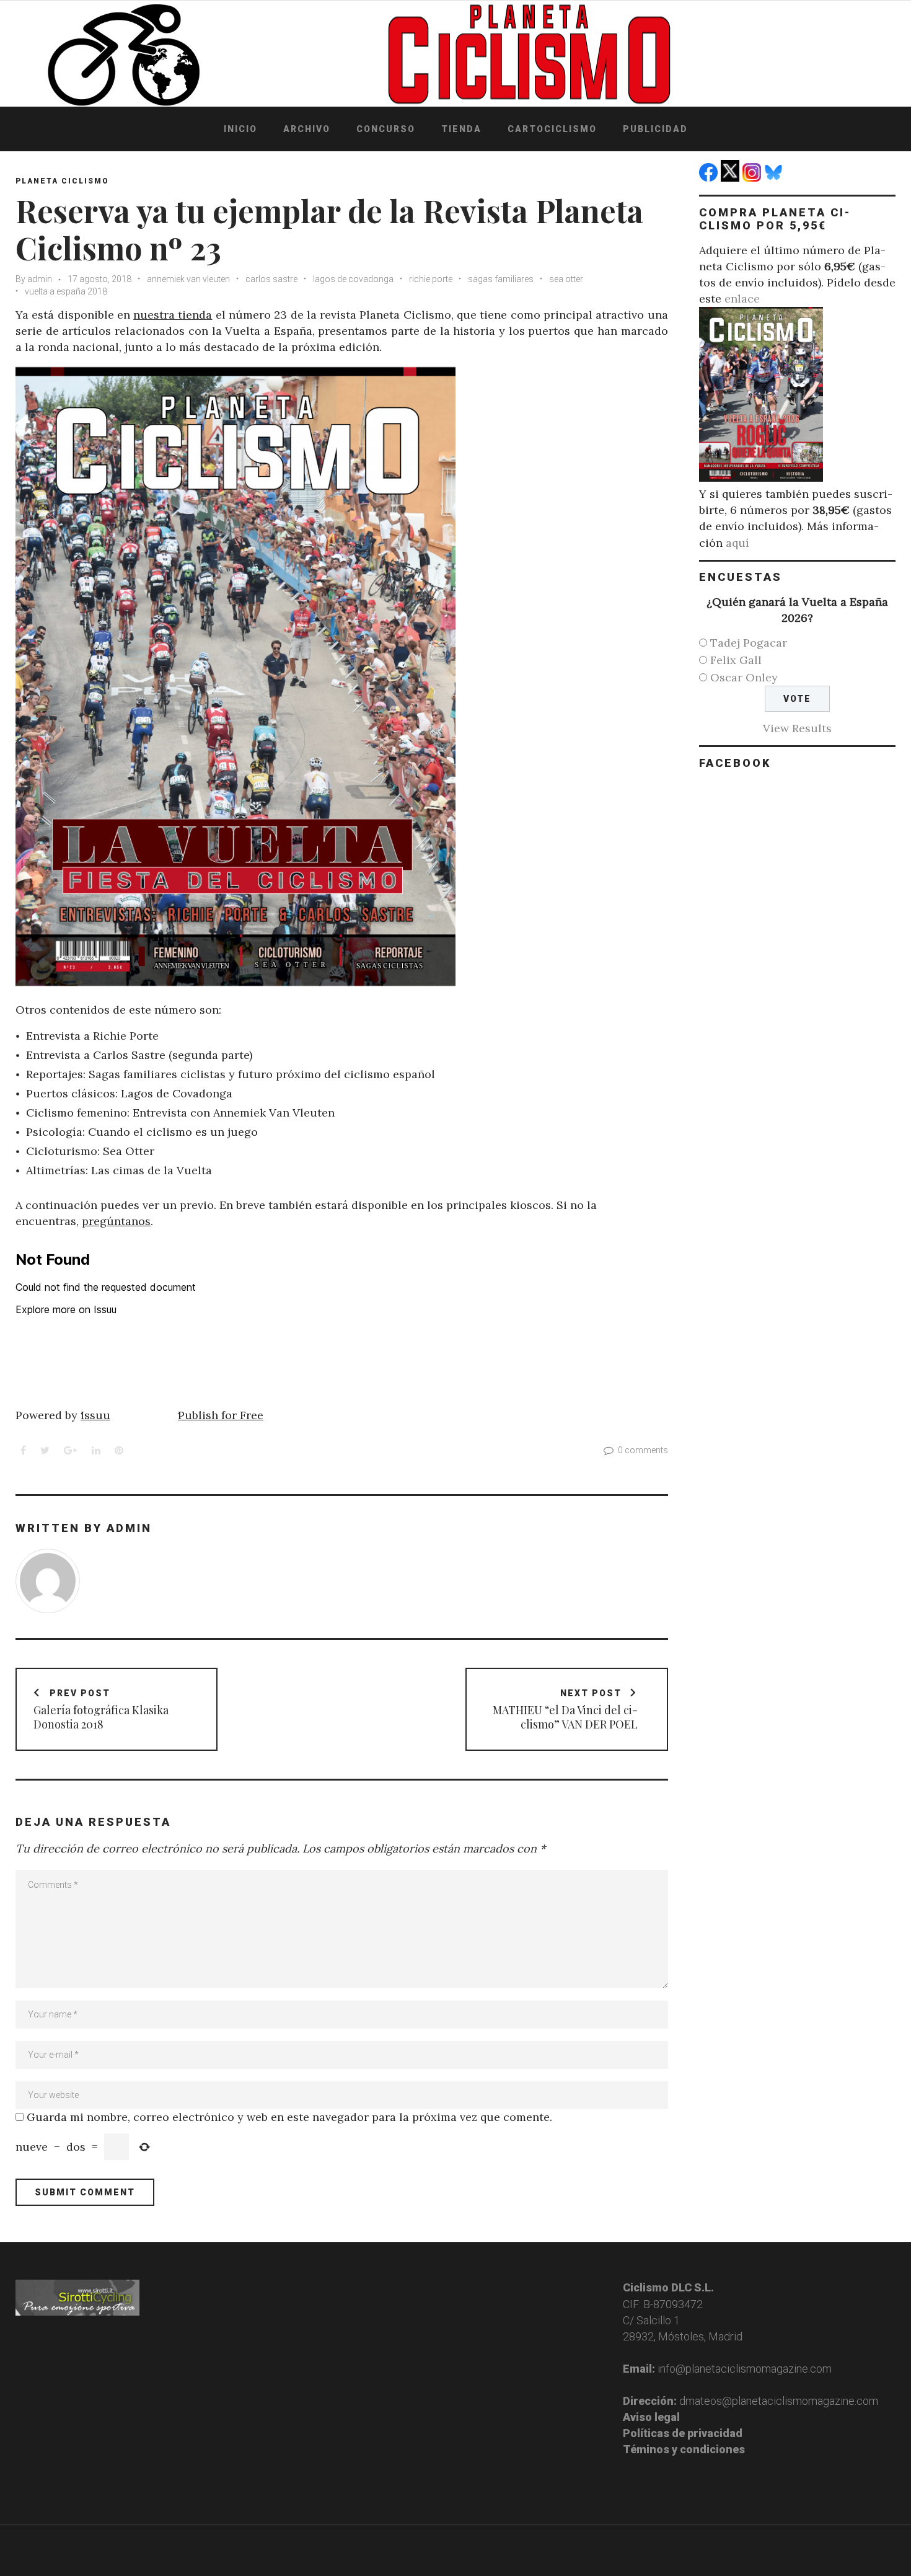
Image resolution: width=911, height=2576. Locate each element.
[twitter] (732, 178)
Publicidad (655, 129)
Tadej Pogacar (749, 643)
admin (40, 279)
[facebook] (710, 178)
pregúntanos (116, 1221)
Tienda (461, 129)
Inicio (240, 129)
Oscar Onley (744, 677)
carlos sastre (271, 279)
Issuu (95, 1415)
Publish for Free (221, 1415)
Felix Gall (736, 660)
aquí (737, 543)
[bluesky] (775, 178)
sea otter (566, 279)
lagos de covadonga (353, 279)
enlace (742, 299)
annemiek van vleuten (188, 279)
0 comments (643, 1450)
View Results (797, 728)
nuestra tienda (173, 315)
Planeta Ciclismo (62, 181)
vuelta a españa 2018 (66, 291)
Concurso (386, 129)
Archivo (307, 129)
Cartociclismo (552, 129)
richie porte (431, 279)
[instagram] (753, 178)
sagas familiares (501, 279)
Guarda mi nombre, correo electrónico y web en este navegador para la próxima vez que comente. (289, 2117)
